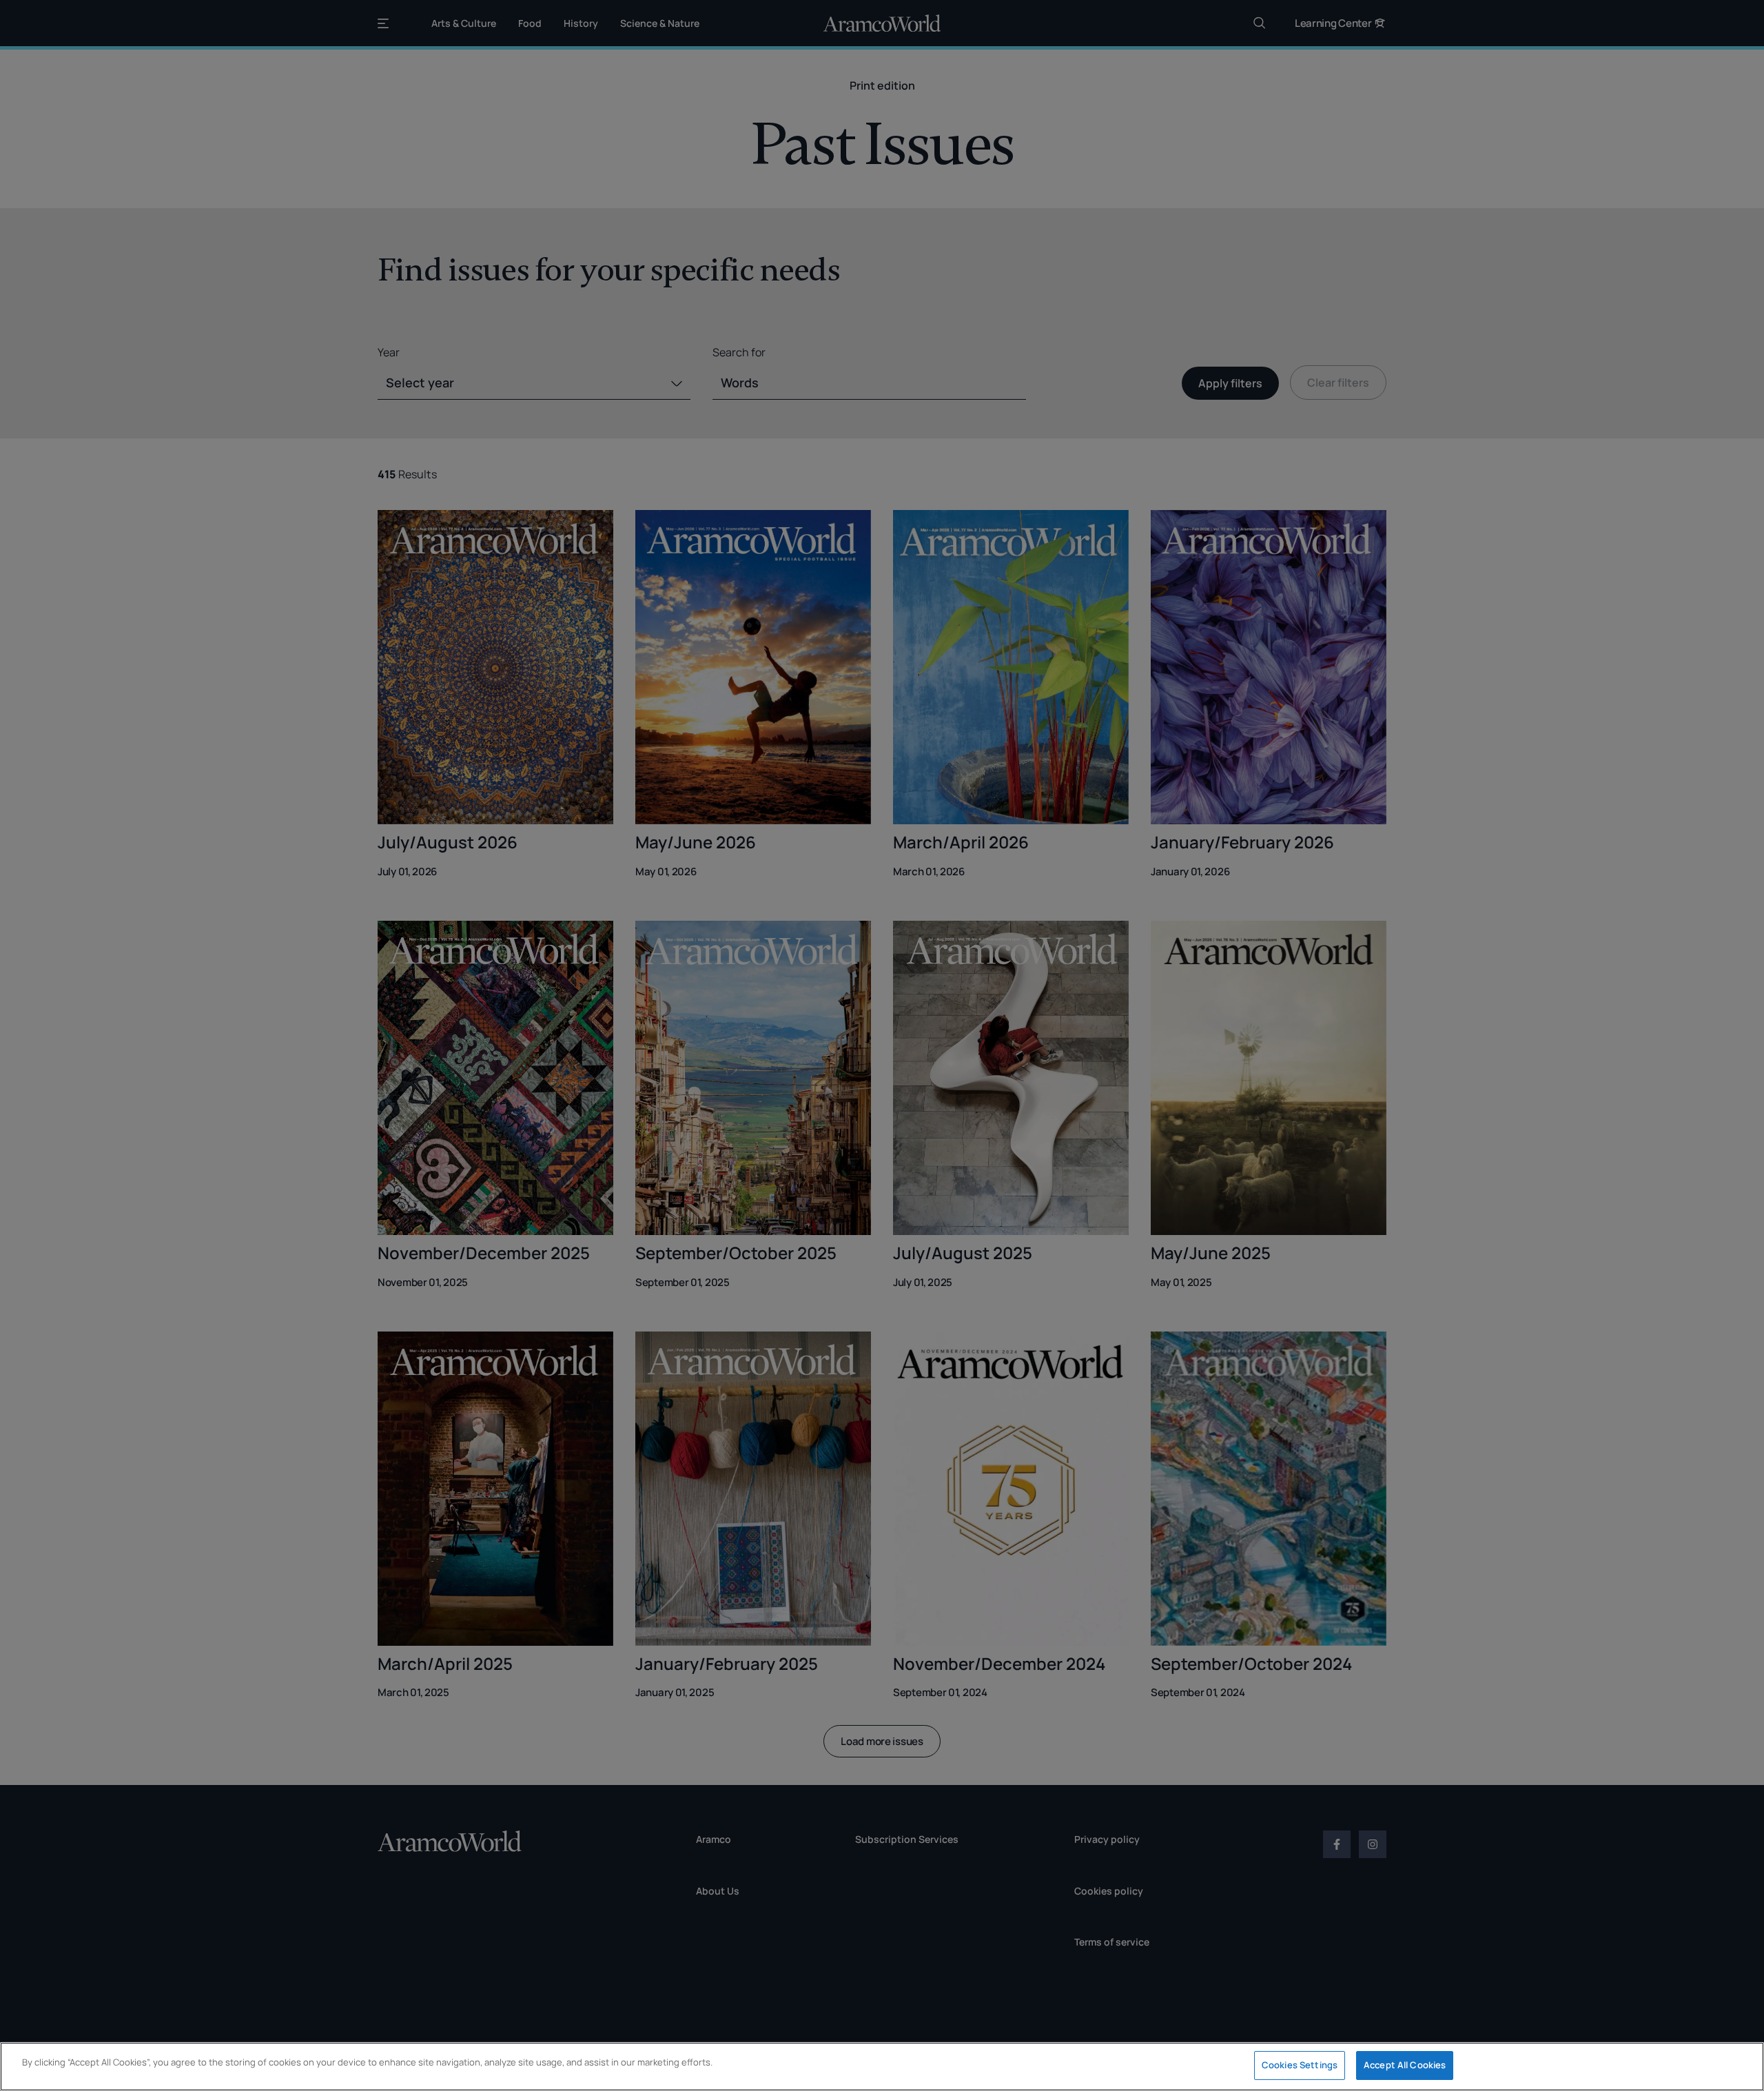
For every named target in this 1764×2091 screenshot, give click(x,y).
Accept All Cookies (1405, 2065)
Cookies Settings (1300, 2065)
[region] (882, 2067)
